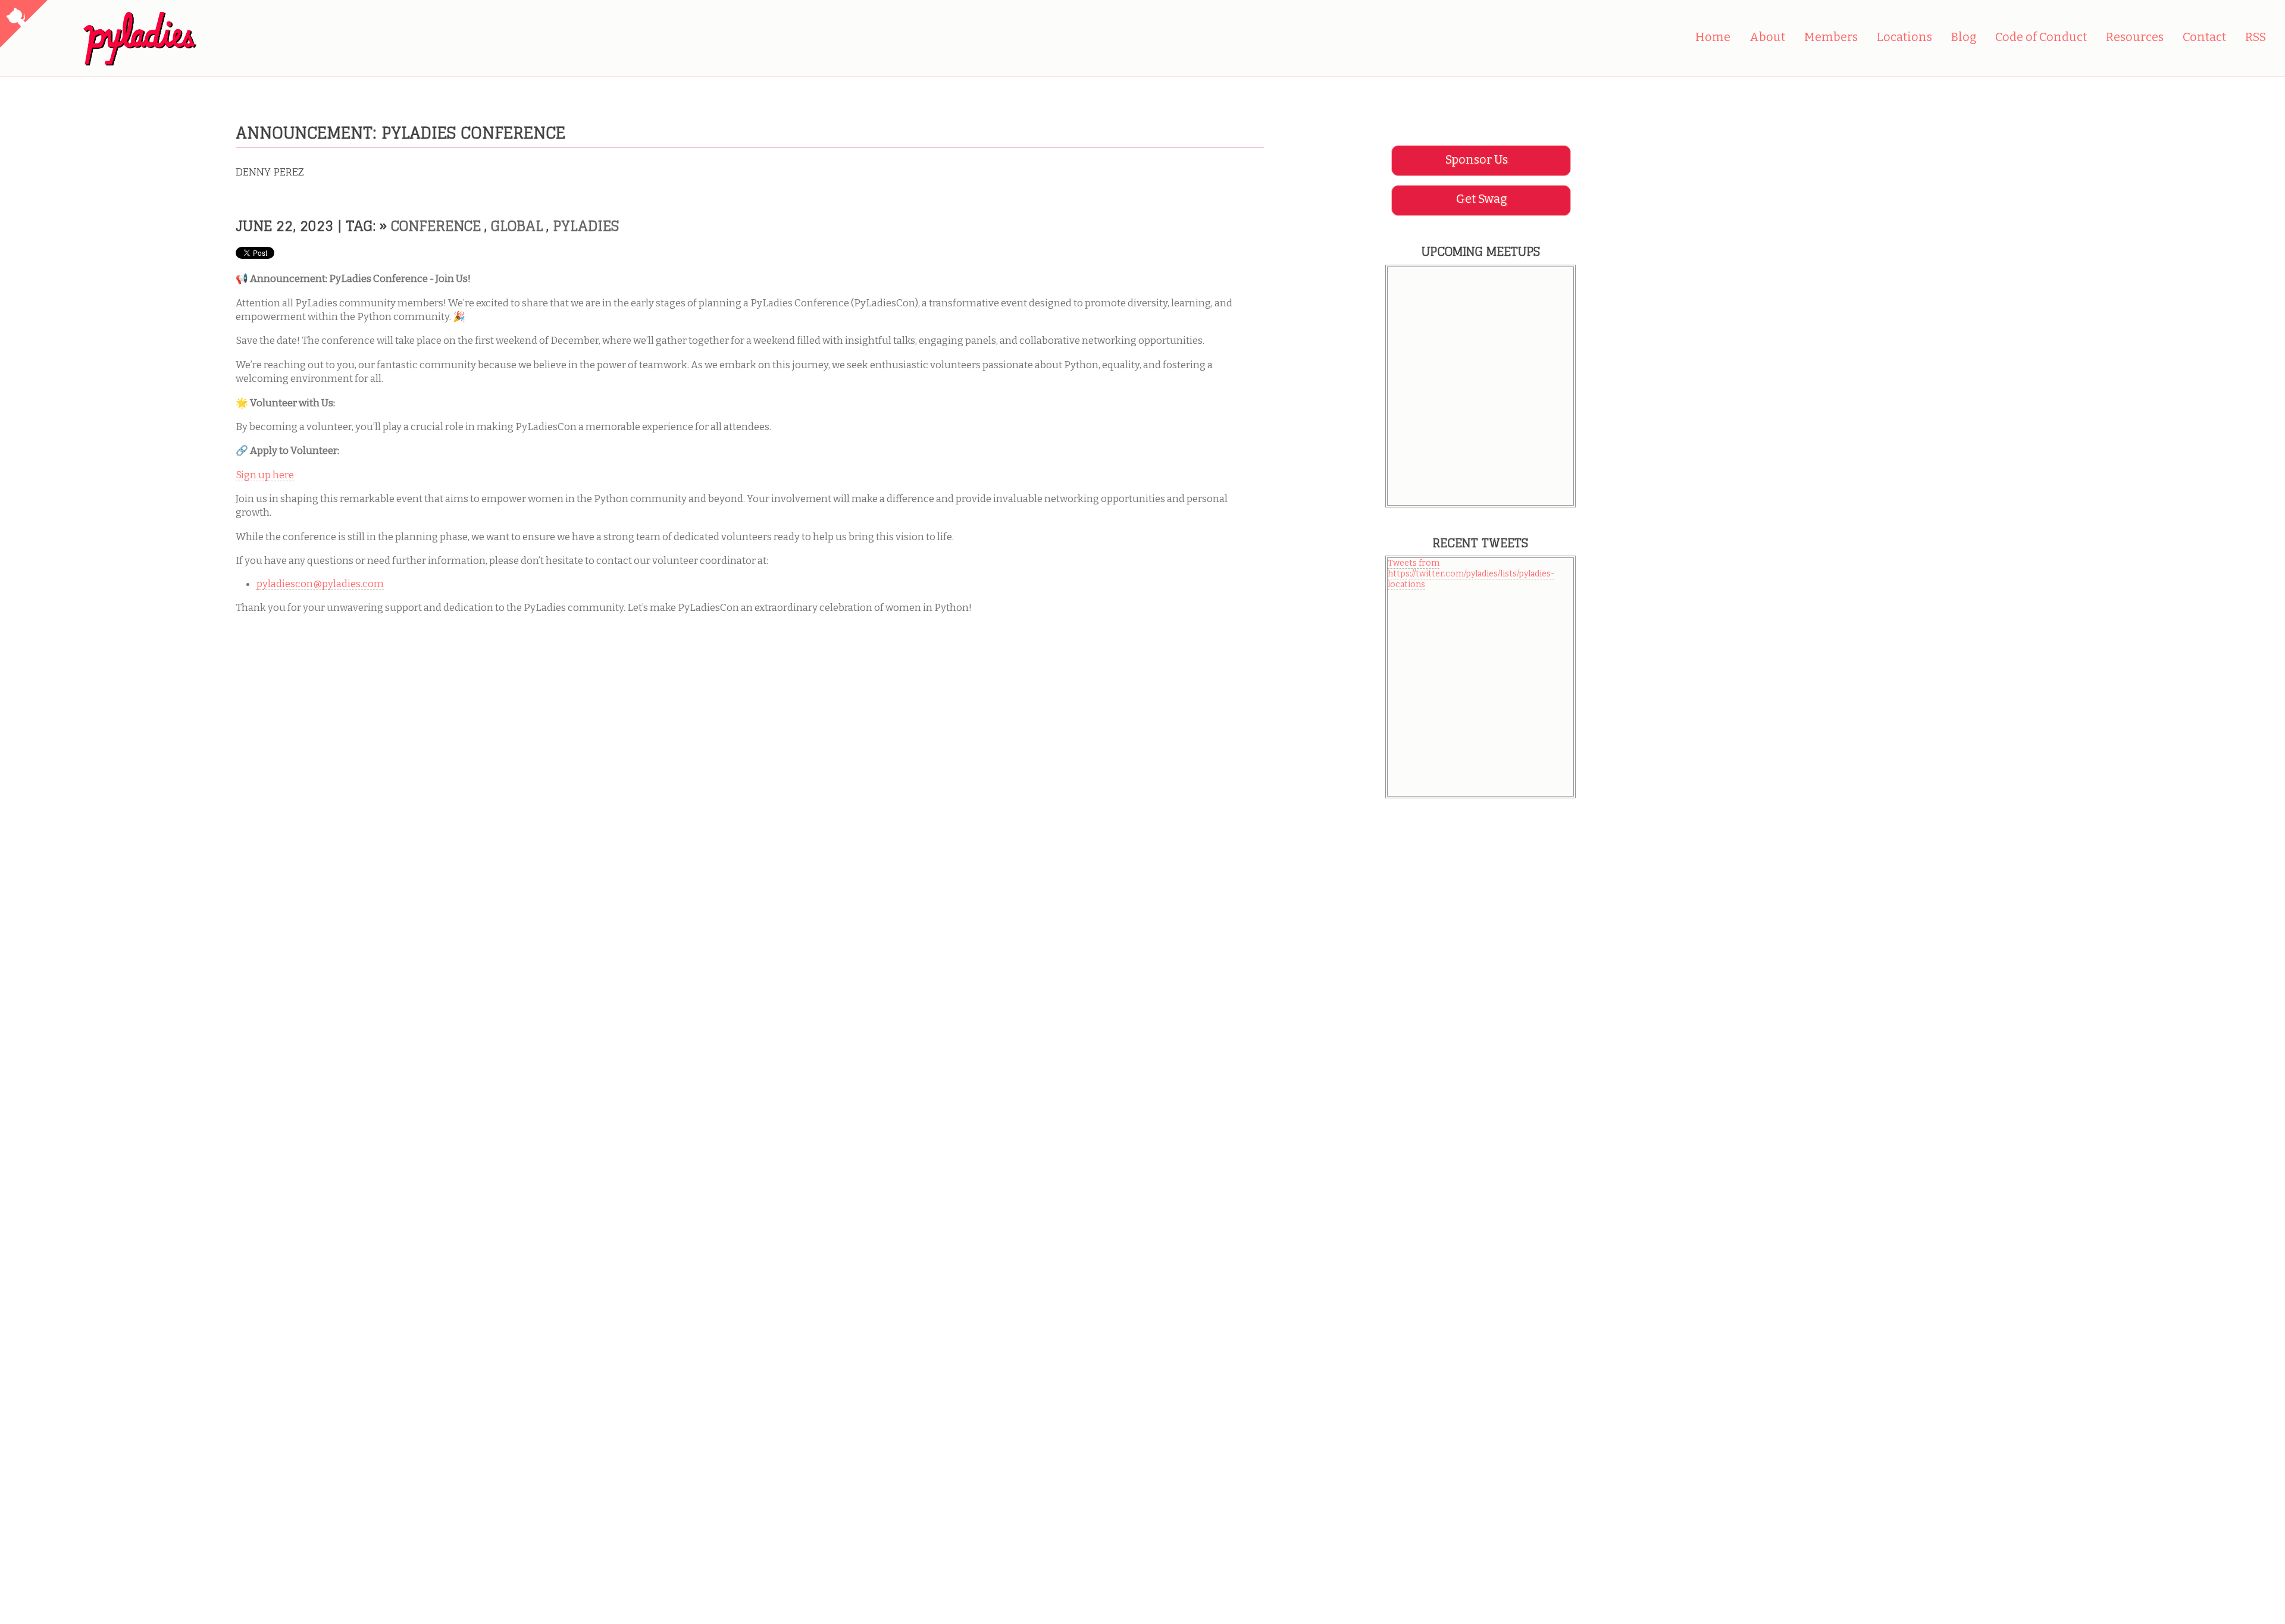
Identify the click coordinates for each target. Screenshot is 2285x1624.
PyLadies (586, 225)
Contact (2204, 37)
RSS (2256, 37)
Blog (1964, 37)
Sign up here (265, 475)
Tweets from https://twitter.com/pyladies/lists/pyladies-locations (1471, 574)
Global (517, 225)
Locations (1904, 37)
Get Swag (1481, 199)
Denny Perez (270, 172)
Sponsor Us (1477, 160)
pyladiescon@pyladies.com (320, 584)
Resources (2135, 37)
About (1767, 37)
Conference (436, 225)
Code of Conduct (2041, 37)
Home (1713, 37)
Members (1831, 37)
